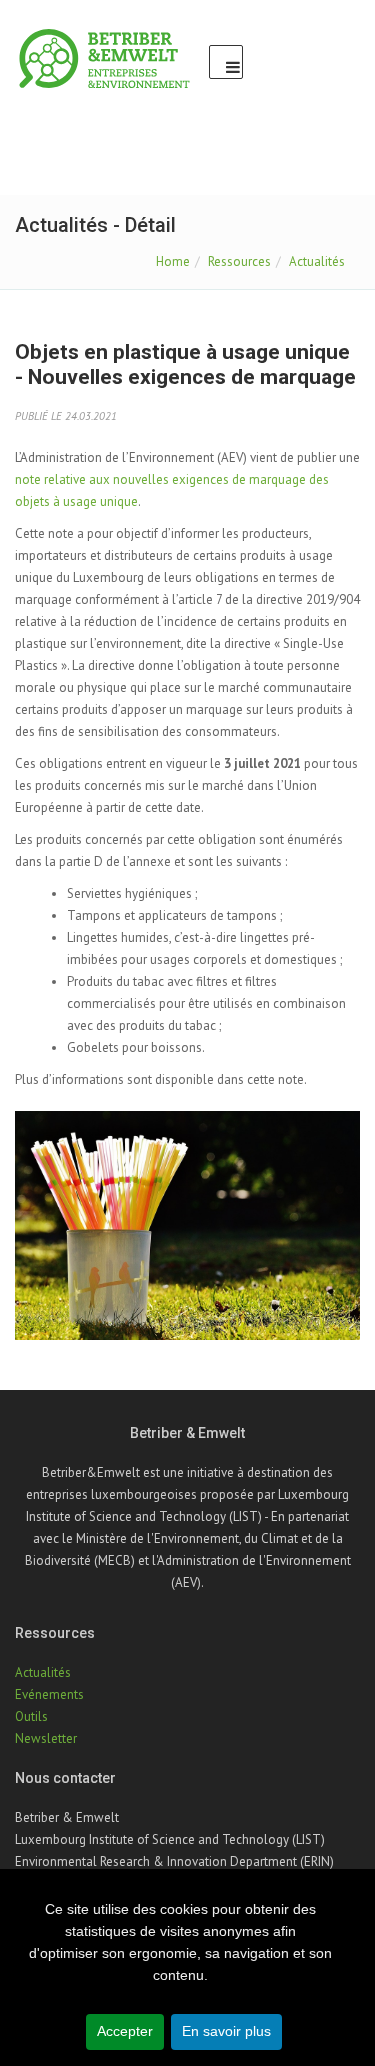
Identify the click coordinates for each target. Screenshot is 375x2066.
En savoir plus (226, 2031)
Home (173, 261)
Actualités (317, 261)
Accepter (125, 2031)
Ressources (239, 261)
